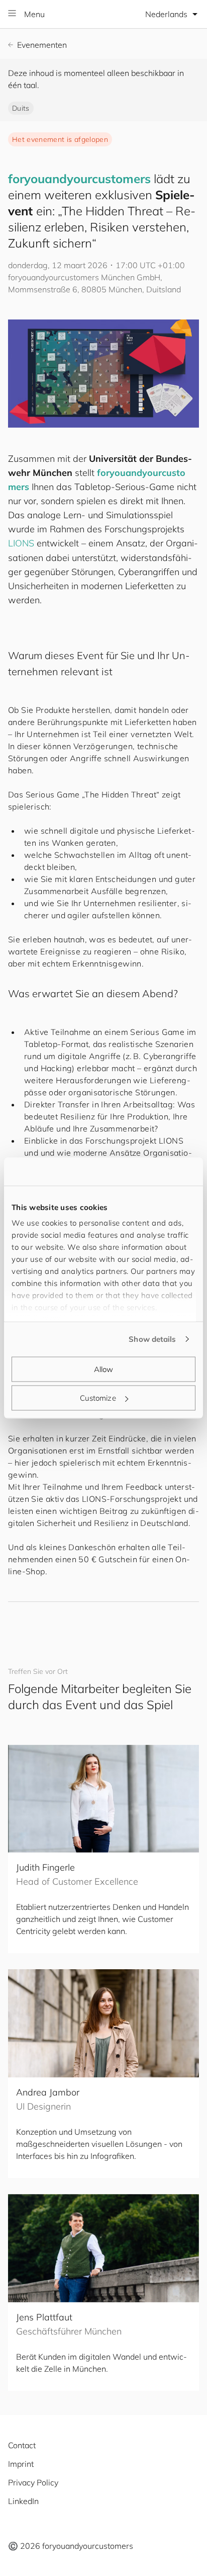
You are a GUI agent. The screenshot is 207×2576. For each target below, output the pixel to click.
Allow (104, 1369)
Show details (152, 1339)
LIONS (21, 543)
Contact (22, 2445)
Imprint (21, 2464)
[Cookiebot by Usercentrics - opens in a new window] (151, 1172)
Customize (98, 1398)
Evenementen (42, 45)
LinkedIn (23, 2501)
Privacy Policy (33, 2482)
